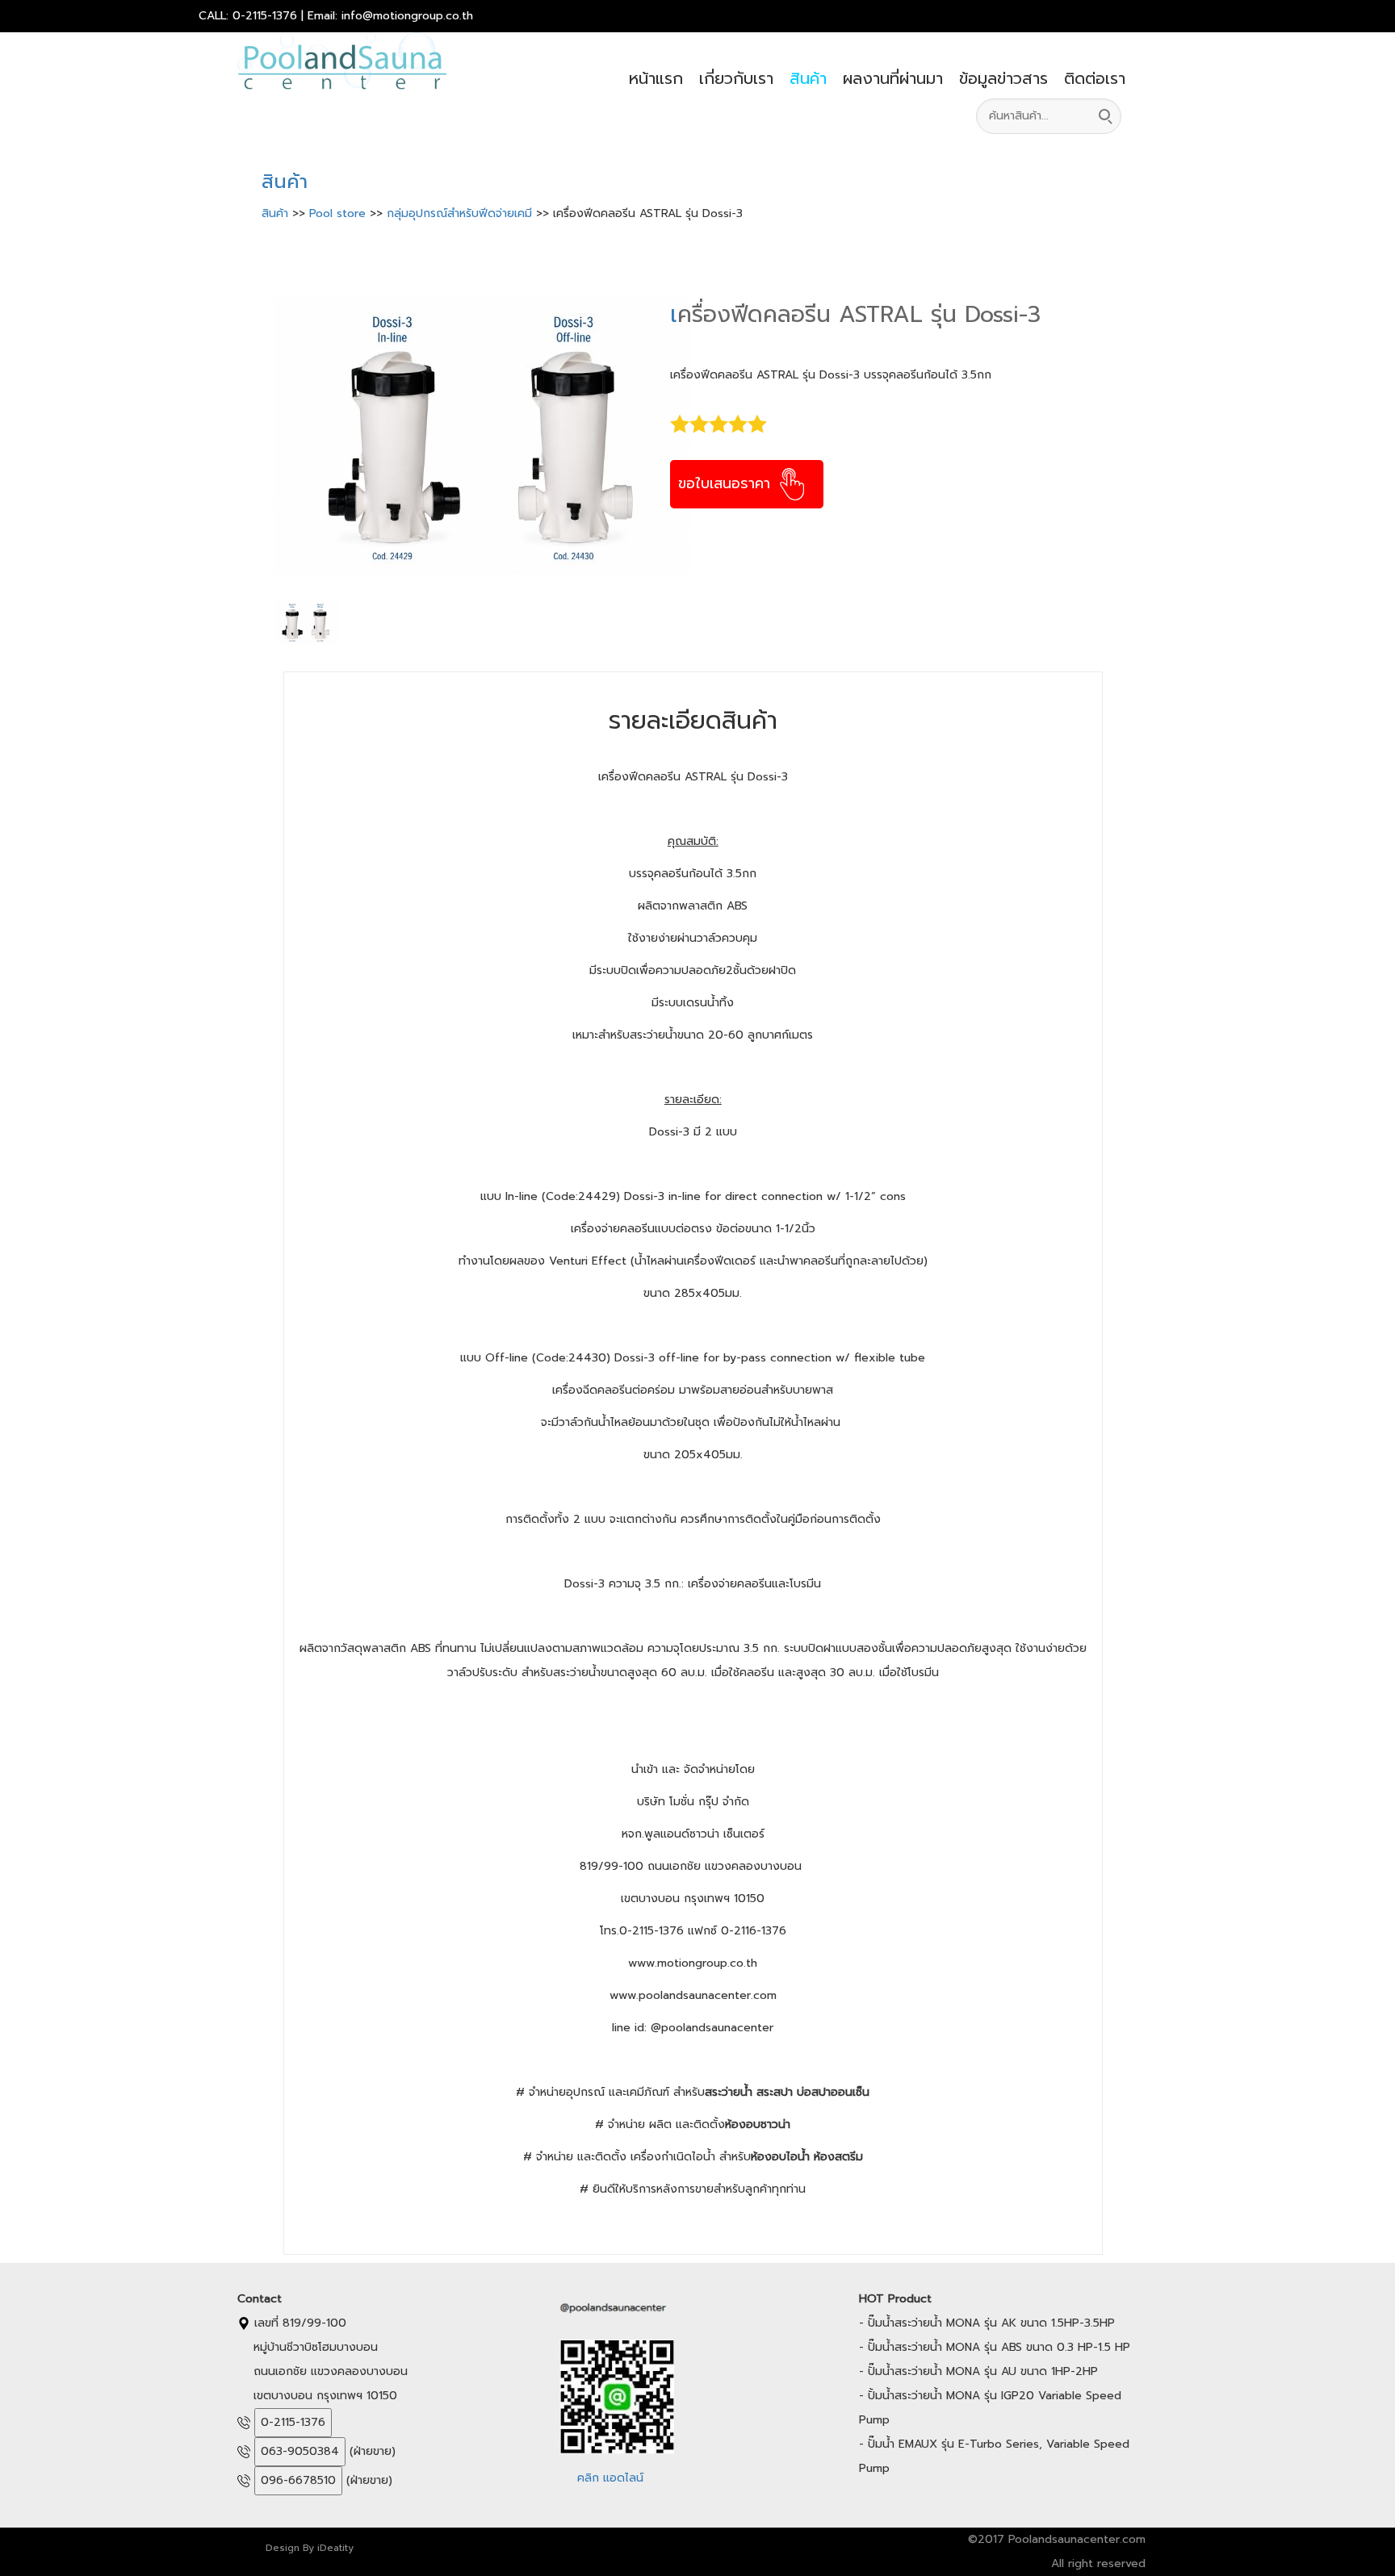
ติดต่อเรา (1095, 78)
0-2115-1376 (293, 2422)
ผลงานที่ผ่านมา (893, 78)
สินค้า (808, 78)
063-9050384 (300, 2451)
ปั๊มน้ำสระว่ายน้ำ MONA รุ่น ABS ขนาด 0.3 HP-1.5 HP (999, 2347)
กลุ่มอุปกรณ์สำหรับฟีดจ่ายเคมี (461, 213)
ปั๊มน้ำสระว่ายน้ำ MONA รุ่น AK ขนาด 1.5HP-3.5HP (991, 2323)
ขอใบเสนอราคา (727, 483)
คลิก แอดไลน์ (610, 2478)
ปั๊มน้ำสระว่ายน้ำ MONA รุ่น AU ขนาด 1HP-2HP (983, 2371)
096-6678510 (298, 2480)
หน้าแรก (656, 78)
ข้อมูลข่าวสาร (1003, 78)
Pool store (339, 213)
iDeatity (335, 2548)
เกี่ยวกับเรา (736, 78)
